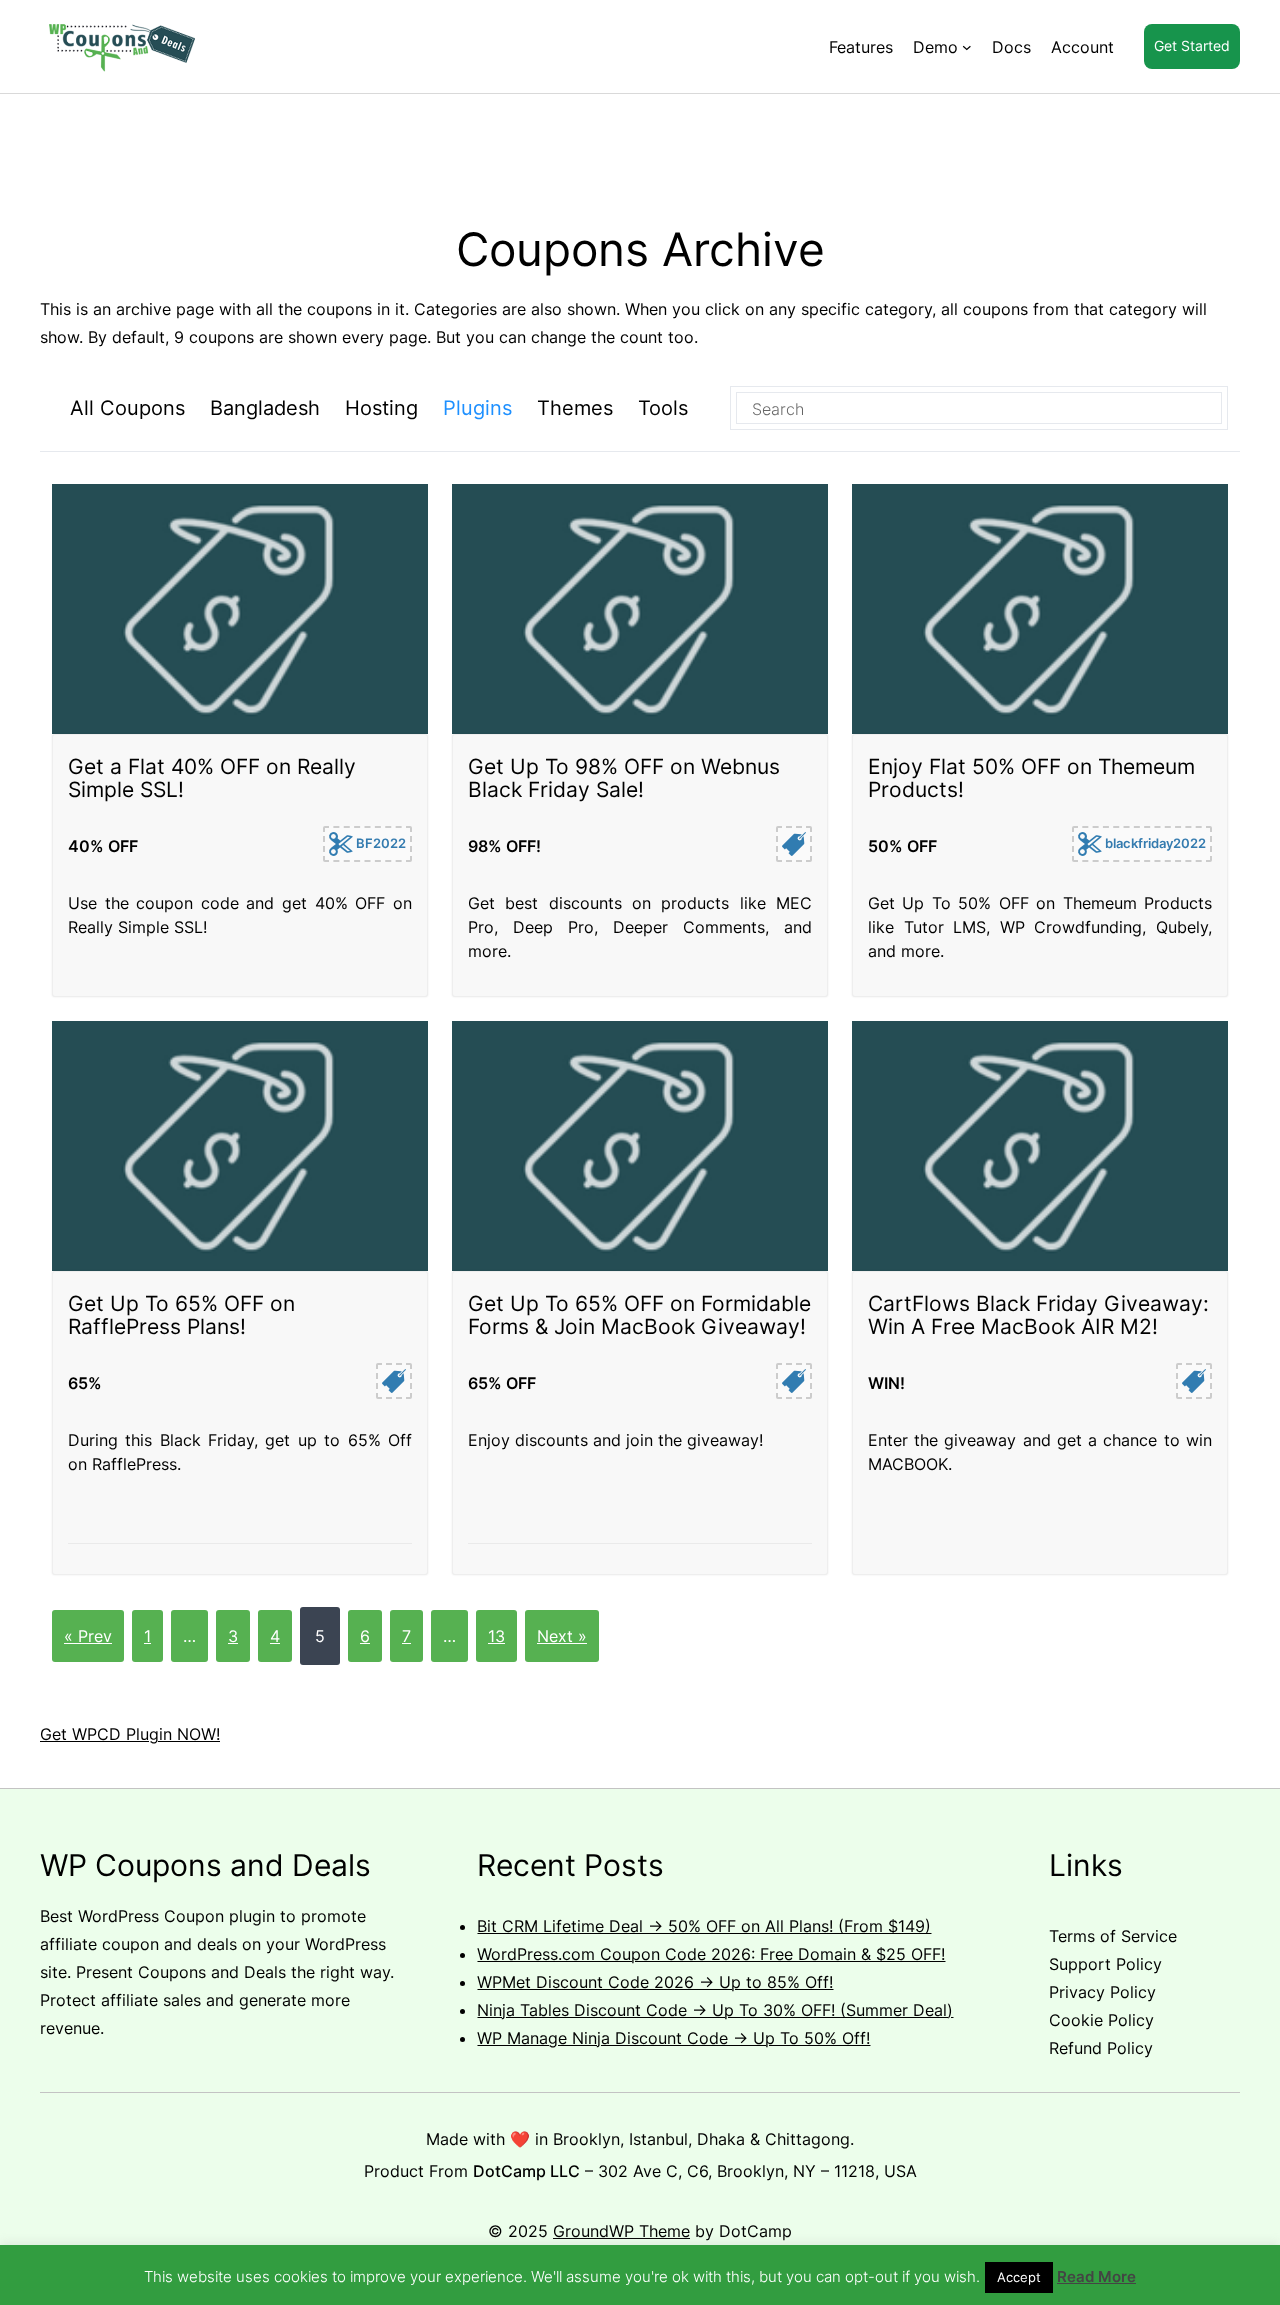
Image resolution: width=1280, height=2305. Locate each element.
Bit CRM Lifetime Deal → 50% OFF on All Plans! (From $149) (704, 1926)
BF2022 (379, 843)
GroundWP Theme (621, 2231)
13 (496, 1636)
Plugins (477, 408)
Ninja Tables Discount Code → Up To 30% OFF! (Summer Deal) (715, 2010)
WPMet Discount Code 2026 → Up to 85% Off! (655, 1982)
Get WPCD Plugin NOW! (130, 1734)
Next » (562, 1636)
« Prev (88, 1636)
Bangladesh (265, 408)
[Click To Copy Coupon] (794, 844)
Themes (575, 408)
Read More (1096, 2276)
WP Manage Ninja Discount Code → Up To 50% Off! (673, 2038)
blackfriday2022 (1154, 843)
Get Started (1192, 45)
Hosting (381, 408)
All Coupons (127, 408)
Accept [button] (1019, 2277)
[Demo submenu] (967, 47)
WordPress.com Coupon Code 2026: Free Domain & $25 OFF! (711, 1954)
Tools (663, 408)
